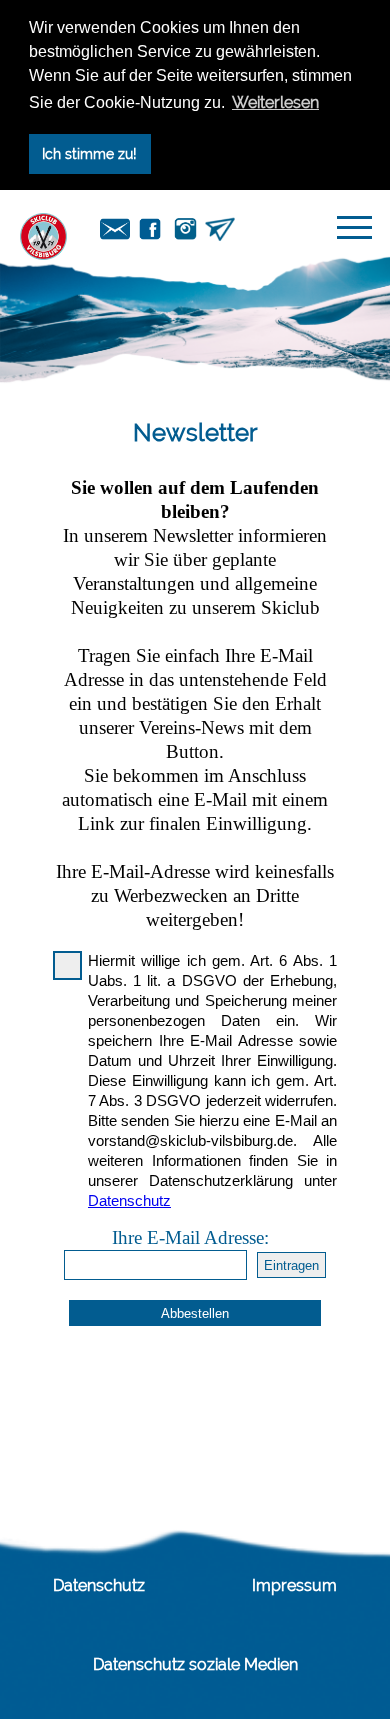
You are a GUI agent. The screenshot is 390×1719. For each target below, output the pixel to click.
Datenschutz (99, 1585)
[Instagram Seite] (185, 227)
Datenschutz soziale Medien (195, 1664)
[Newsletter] (220, 227)
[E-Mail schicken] (115, 227)
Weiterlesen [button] (275, 102)
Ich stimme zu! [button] (89, 153)
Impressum (294, 1585)
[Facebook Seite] (150, 227)
